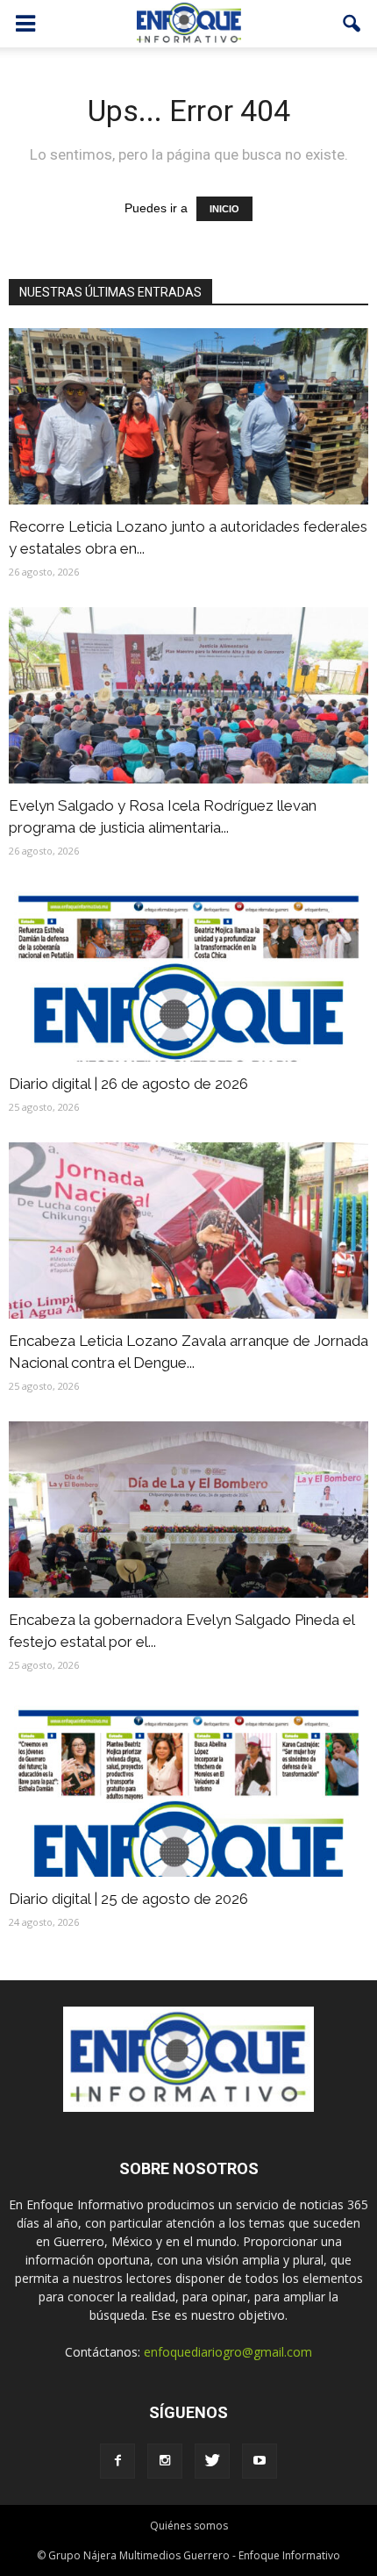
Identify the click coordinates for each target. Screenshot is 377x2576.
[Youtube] (260, 2461)
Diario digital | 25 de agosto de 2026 (128, 1899)
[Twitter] (212, 2461)
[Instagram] (165, 2461)
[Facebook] (117, 2461)
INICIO (224, 209)
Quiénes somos (189, 2526)
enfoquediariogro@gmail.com (228, 2352)
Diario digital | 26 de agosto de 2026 (128, 1084)
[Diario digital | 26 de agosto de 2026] (188, 974)
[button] (352, 24)
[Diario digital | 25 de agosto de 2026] (188, 1789)
